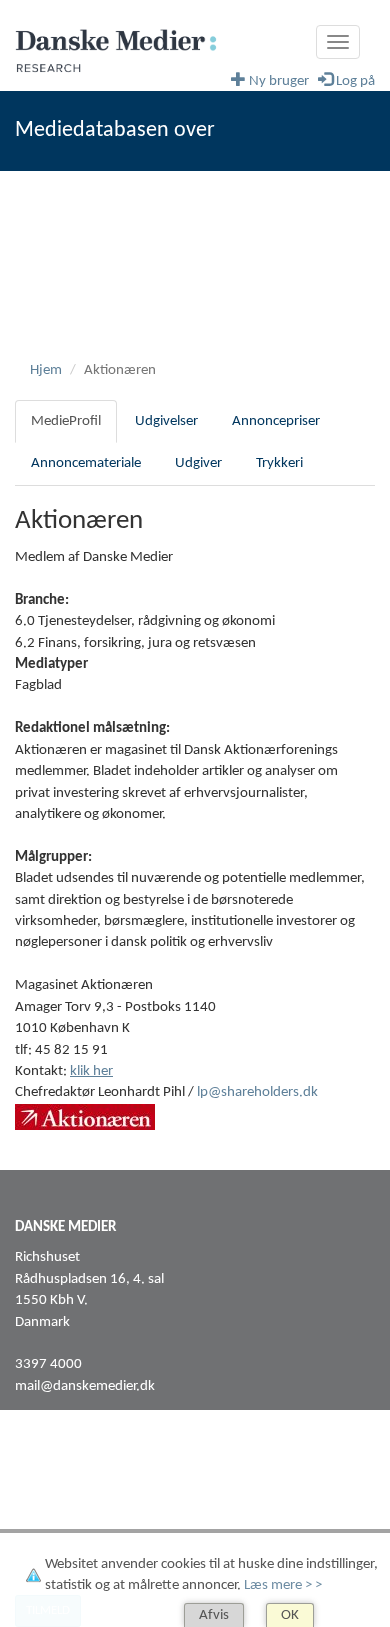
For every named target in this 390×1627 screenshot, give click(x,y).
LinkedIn (40, 1506)
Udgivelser (166, 421)
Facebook (44, 1485)
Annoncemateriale (86, 463)
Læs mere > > (283, 1585)
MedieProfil (66, 421)
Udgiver (198, 463)
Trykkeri (279, 463)
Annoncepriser (276, 421)
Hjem (46, 370)
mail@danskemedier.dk (85, 1386)
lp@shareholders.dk (257, 1092)
